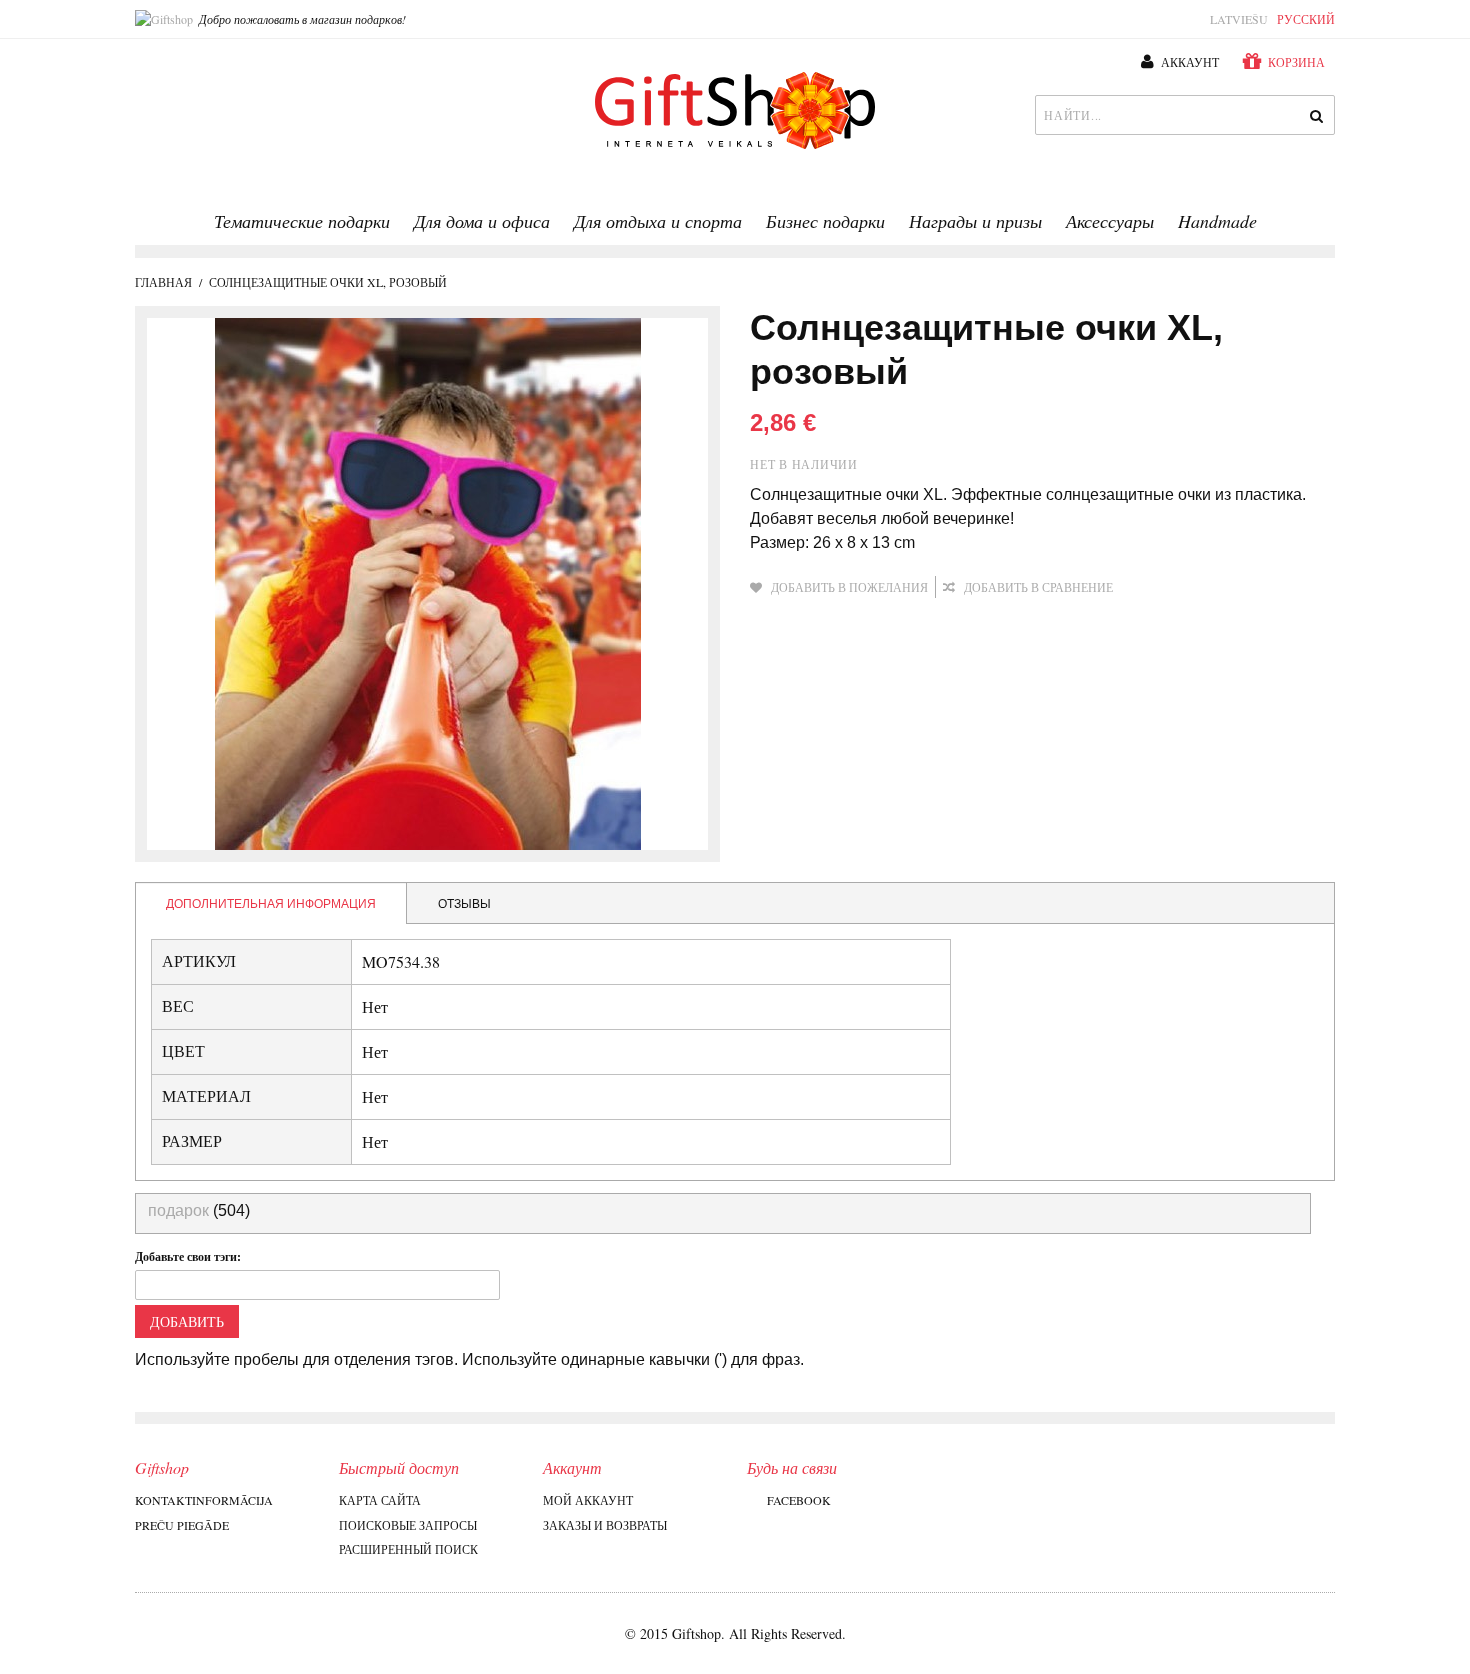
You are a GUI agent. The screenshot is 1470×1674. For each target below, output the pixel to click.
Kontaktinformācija (204, 1500)
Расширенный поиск (408, 1549)
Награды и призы (975, 221)
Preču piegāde (182, 1525)
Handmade (1217, 221)
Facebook (799, 1500)
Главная (163, 282)
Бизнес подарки (825, 221)
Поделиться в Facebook (1195, 588)
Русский (1306, 19)
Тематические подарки (302, 221)
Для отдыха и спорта (658, 221)
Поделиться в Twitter (1235, 588)
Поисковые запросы (408, 1525)
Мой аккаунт (588, 1500)
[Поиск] (1315, 115)
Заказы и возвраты (605, 1525)
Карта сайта (380, 1500)
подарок (178, 1210)
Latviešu (1239, 19)
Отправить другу (1155, 588)
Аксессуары (1110, 221)
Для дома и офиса (482, 221)
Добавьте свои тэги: (188, 1256)
